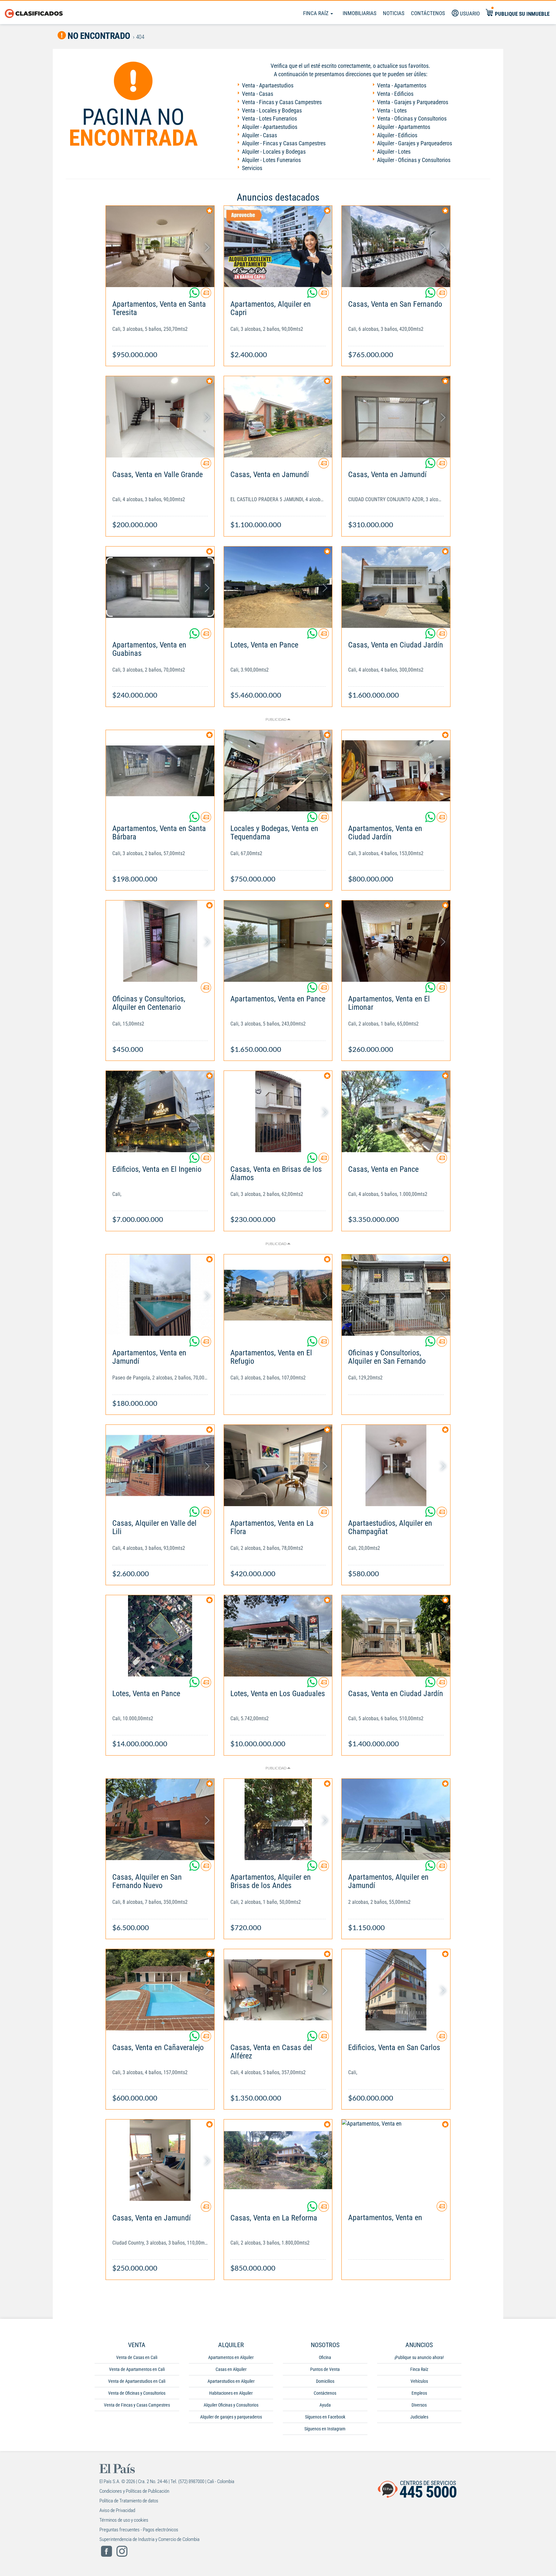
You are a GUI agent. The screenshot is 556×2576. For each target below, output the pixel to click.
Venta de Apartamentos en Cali (137, 2369)
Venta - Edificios (395, 94)
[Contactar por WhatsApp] (195, 295)
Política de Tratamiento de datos (129, 2501)
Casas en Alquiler (231, 2369)
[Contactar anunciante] (206, 295)
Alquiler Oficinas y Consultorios (231, 2405)
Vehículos (419, 2381)
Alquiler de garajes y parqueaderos (231, 2417)
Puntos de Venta (325, 2369)
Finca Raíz (316, 13)
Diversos (419, 2405)
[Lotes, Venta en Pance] (278, 587)
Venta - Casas (258, 94)
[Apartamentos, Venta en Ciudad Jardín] (396, 771)
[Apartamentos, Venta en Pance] (278, 941)
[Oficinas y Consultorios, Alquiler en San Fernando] (396, 1295)
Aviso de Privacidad (117, 2510)
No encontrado (98, 36)
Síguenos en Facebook (325, 2417)
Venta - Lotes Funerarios (269, 118)
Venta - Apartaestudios (268, 85)
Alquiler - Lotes (394, 152)
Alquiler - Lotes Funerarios (271, 160)
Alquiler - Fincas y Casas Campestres (284, 143)
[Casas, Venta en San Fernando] (396, 246)
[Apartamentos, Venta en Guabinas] (160, 587)
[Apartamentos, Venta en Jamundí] (160, 1295)
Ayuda (325, 2405)
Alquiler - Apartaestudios (270, 127)
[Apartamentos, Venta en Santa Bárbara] (160, 771)
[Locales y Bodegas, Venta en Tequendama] (278, 771)
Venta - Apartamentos (402, 85)
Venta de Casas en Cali (137, 2357)
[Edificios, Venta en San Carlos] (396, 1990)
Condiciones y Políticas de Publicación (134, 2491)
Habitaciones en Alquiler (231, 2393)
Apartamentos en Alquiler (231, 2357)
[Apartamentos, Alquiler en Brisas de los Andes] (278, 1819)
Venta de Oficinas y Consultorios (137, 2393)
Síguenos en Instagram (325, 2429)
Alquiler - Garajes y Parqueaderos (415, 143)
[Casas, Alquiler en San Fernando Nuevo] (160, 1819)
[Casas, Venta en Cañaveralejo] (160, 1990)
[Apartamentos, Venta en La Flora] (278, 1465)
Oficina (325, 2357)
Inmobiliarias (360, 13)
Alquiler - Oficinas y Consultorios (414, 160)
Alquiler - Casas (259, 135)
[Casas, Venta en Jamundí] (278, 417)
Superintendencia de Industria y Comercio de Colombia (149, 2539)
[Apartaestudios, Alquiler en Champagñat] (396, 1465)
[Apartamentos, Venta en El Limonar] (396, 941)
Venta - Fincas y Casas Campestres (282, 102)
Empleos (419, 2393)
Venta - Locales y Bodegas (272, 110)
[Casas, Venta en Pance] (396, 1112)
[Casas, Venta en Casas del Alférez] (278, 1990)
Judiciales (419, 2417)
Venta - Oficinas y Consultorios (412, 118)
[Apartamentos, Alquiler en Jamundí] (396, 1819)
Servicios (252, 168)
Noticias (394, 13)
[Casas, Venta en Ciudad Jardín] (396, 587)
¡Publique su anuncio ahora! (419, 2357)
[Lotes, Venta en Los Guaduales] (278, 1636)
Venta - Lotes (392, 110)
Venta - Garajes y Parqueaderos (413, 102)
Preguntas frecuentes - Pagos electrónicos (139, 2530)
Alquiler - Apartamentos (404, 127)
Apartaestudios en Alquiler (231, 2381)
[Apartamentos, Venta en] (396, 2160)
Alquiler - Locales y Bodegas (274, 152)
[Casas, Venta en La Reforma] (278, 2160)
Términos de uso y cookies (124, 2520)
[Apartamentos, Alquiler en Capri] (278, 246)
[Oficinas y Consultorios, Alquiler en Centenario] (160, 941)
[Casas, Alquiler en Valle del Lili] (160, 1465)
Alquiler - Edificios (397, 135)
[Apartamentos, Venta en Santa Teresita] (160, 246)
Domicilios (325, 2381)
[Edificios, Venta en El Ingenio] (160, 1112)
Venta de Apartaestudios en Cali (137, 2381)
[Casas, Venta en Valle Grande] (160, 417)
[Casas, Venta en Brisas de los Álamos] (278, 1112)
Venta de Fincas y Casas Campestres (137, 2405)
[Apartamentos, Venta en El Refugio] (278, 1295)
